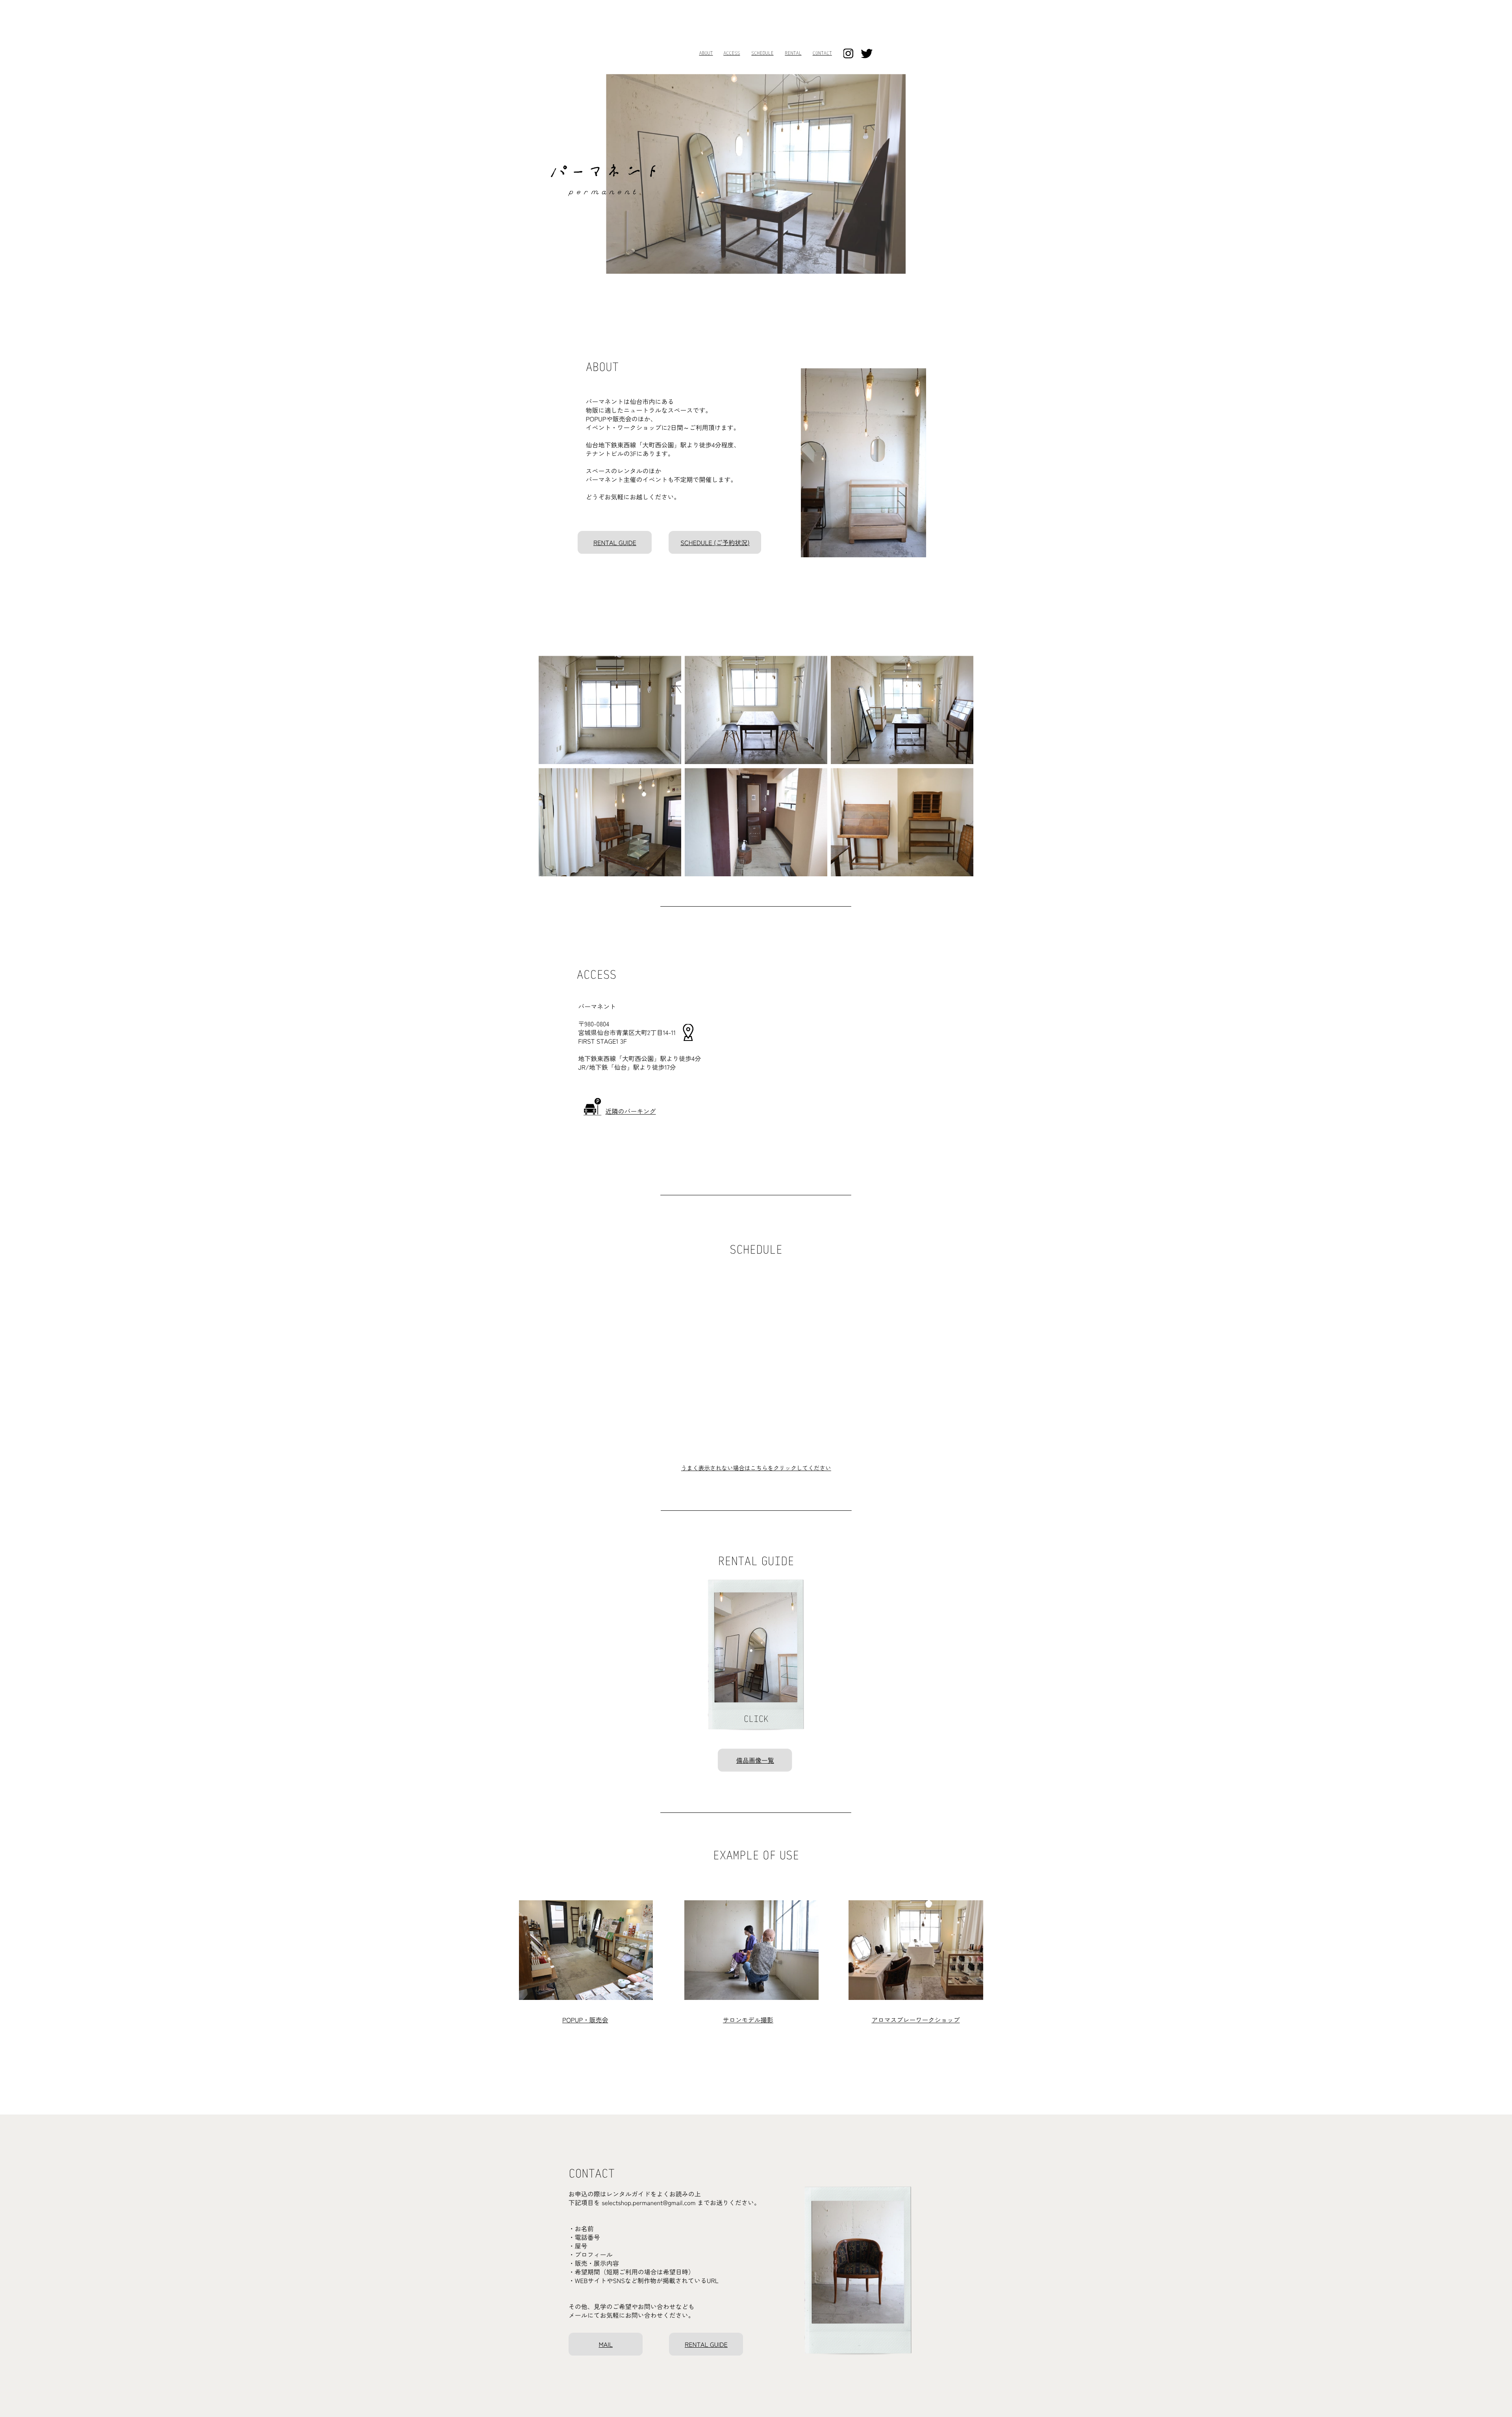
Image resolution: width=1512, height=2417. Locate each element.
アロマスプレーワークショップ (915, 2020)
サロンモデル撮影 (748, 2020)
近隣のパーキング (631, 1111)
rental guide (615, 542)
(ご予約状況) (731, 542)
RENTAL (793, 54)
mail (606, 2344)
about (706, 54)
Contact (822, 54)
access (732, 54)
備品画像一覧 (755, 1760)
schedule (762, 54)
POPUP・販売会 (585, 2020)
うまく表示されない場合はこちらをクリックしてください (756, 1468)
